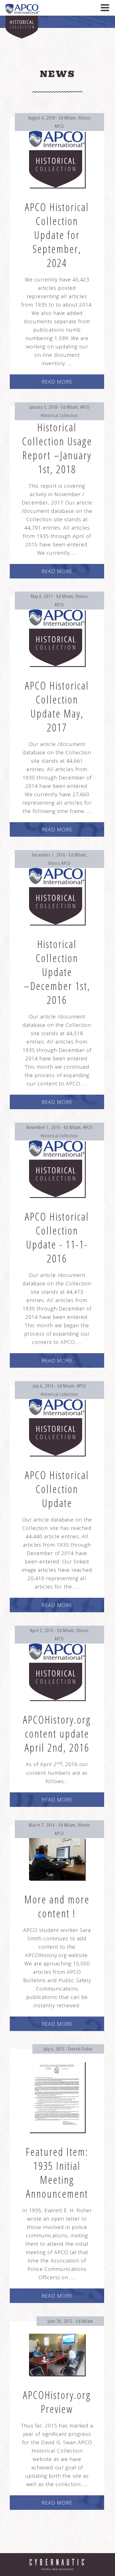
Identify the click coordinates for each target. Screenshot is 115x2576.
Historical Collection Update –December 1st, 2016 (57, 972)
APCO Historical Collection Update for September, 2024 (57, 235)
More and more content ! (57, 1906)
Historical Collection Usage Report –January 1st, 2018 (57, 448)
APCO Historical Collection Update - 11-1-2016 (57, 1237)
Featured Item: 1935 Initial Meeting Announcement (57, 2173)
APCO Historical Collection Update (57, 1489)
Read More (57, 382)
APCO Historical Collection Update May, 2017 (57, 706)
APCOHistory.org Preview (57, 2402)
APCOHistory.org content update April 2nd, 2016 (57, 1733)
